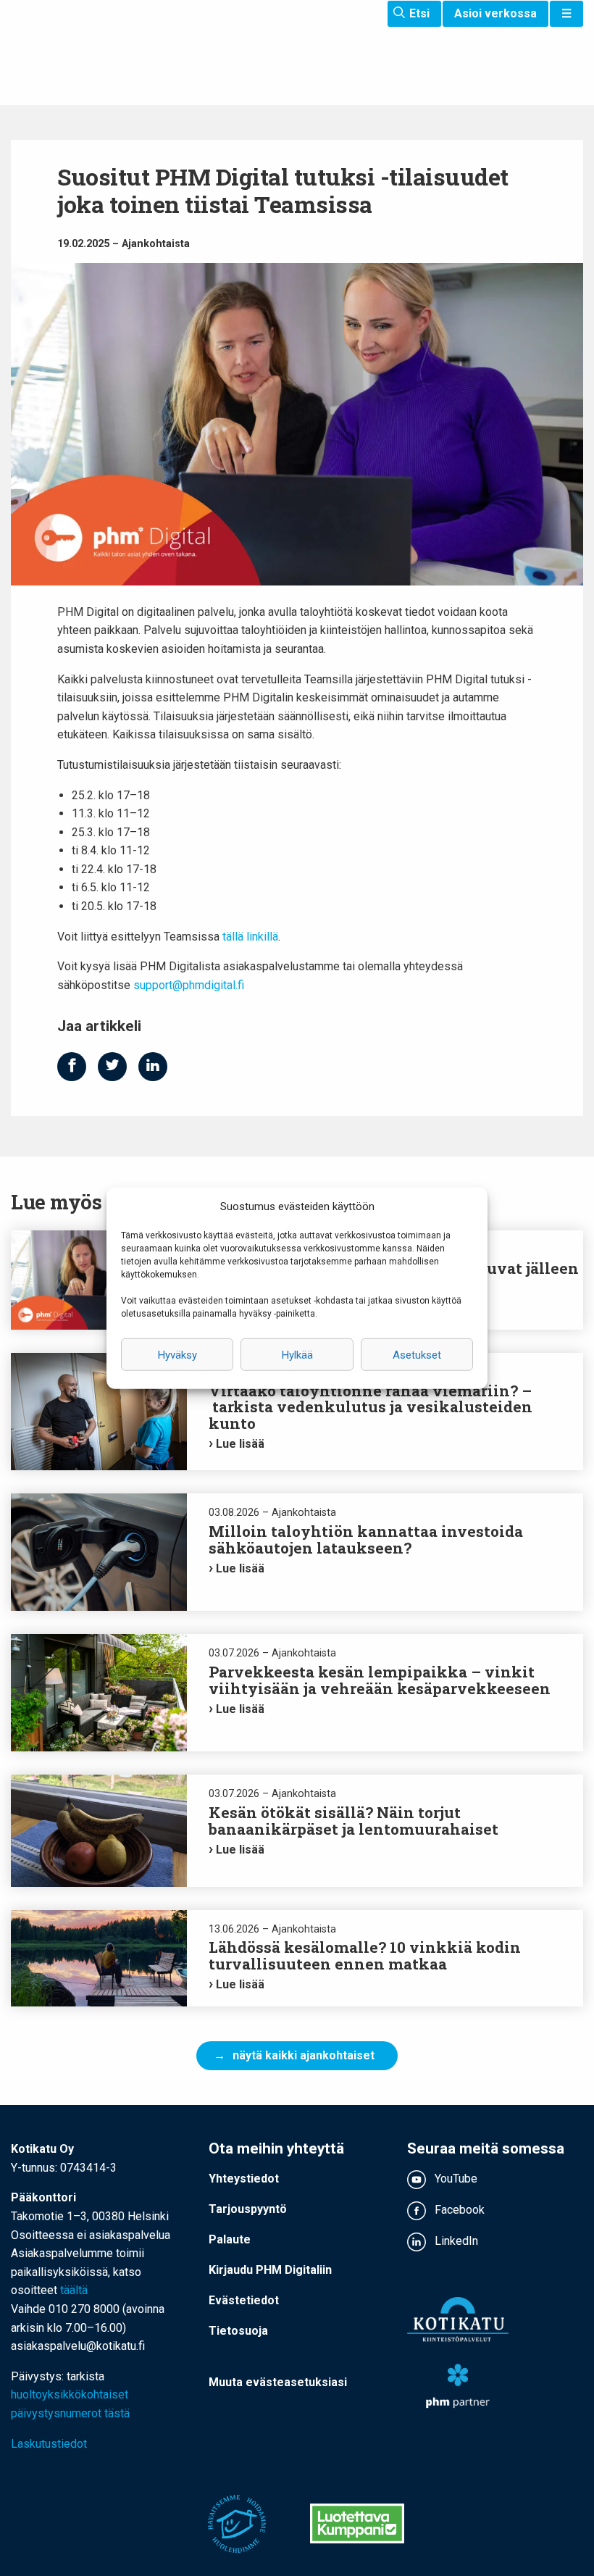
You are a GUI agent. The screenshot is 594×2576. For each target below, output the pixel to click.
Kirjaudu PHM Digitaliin (270, 2270)
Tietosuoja (238, 2331)
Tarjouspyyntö (248, 2209)
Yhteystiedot (244, 2179)
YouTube (455, 2179)
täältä (74, 2290)
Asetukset (417, 1354)
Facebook (458, 2210)
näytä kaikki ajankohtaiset (304, 2055)
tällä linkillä (250, 937)
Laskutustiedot (49, 2444)
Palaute (230, 2239)
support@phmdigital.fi (189, 985)
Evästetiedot (244, 2300)
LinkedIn (455, 2241)
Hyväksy (177, 1354)
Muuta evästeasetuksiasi (278, 2382)
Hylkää (297, 1354)
